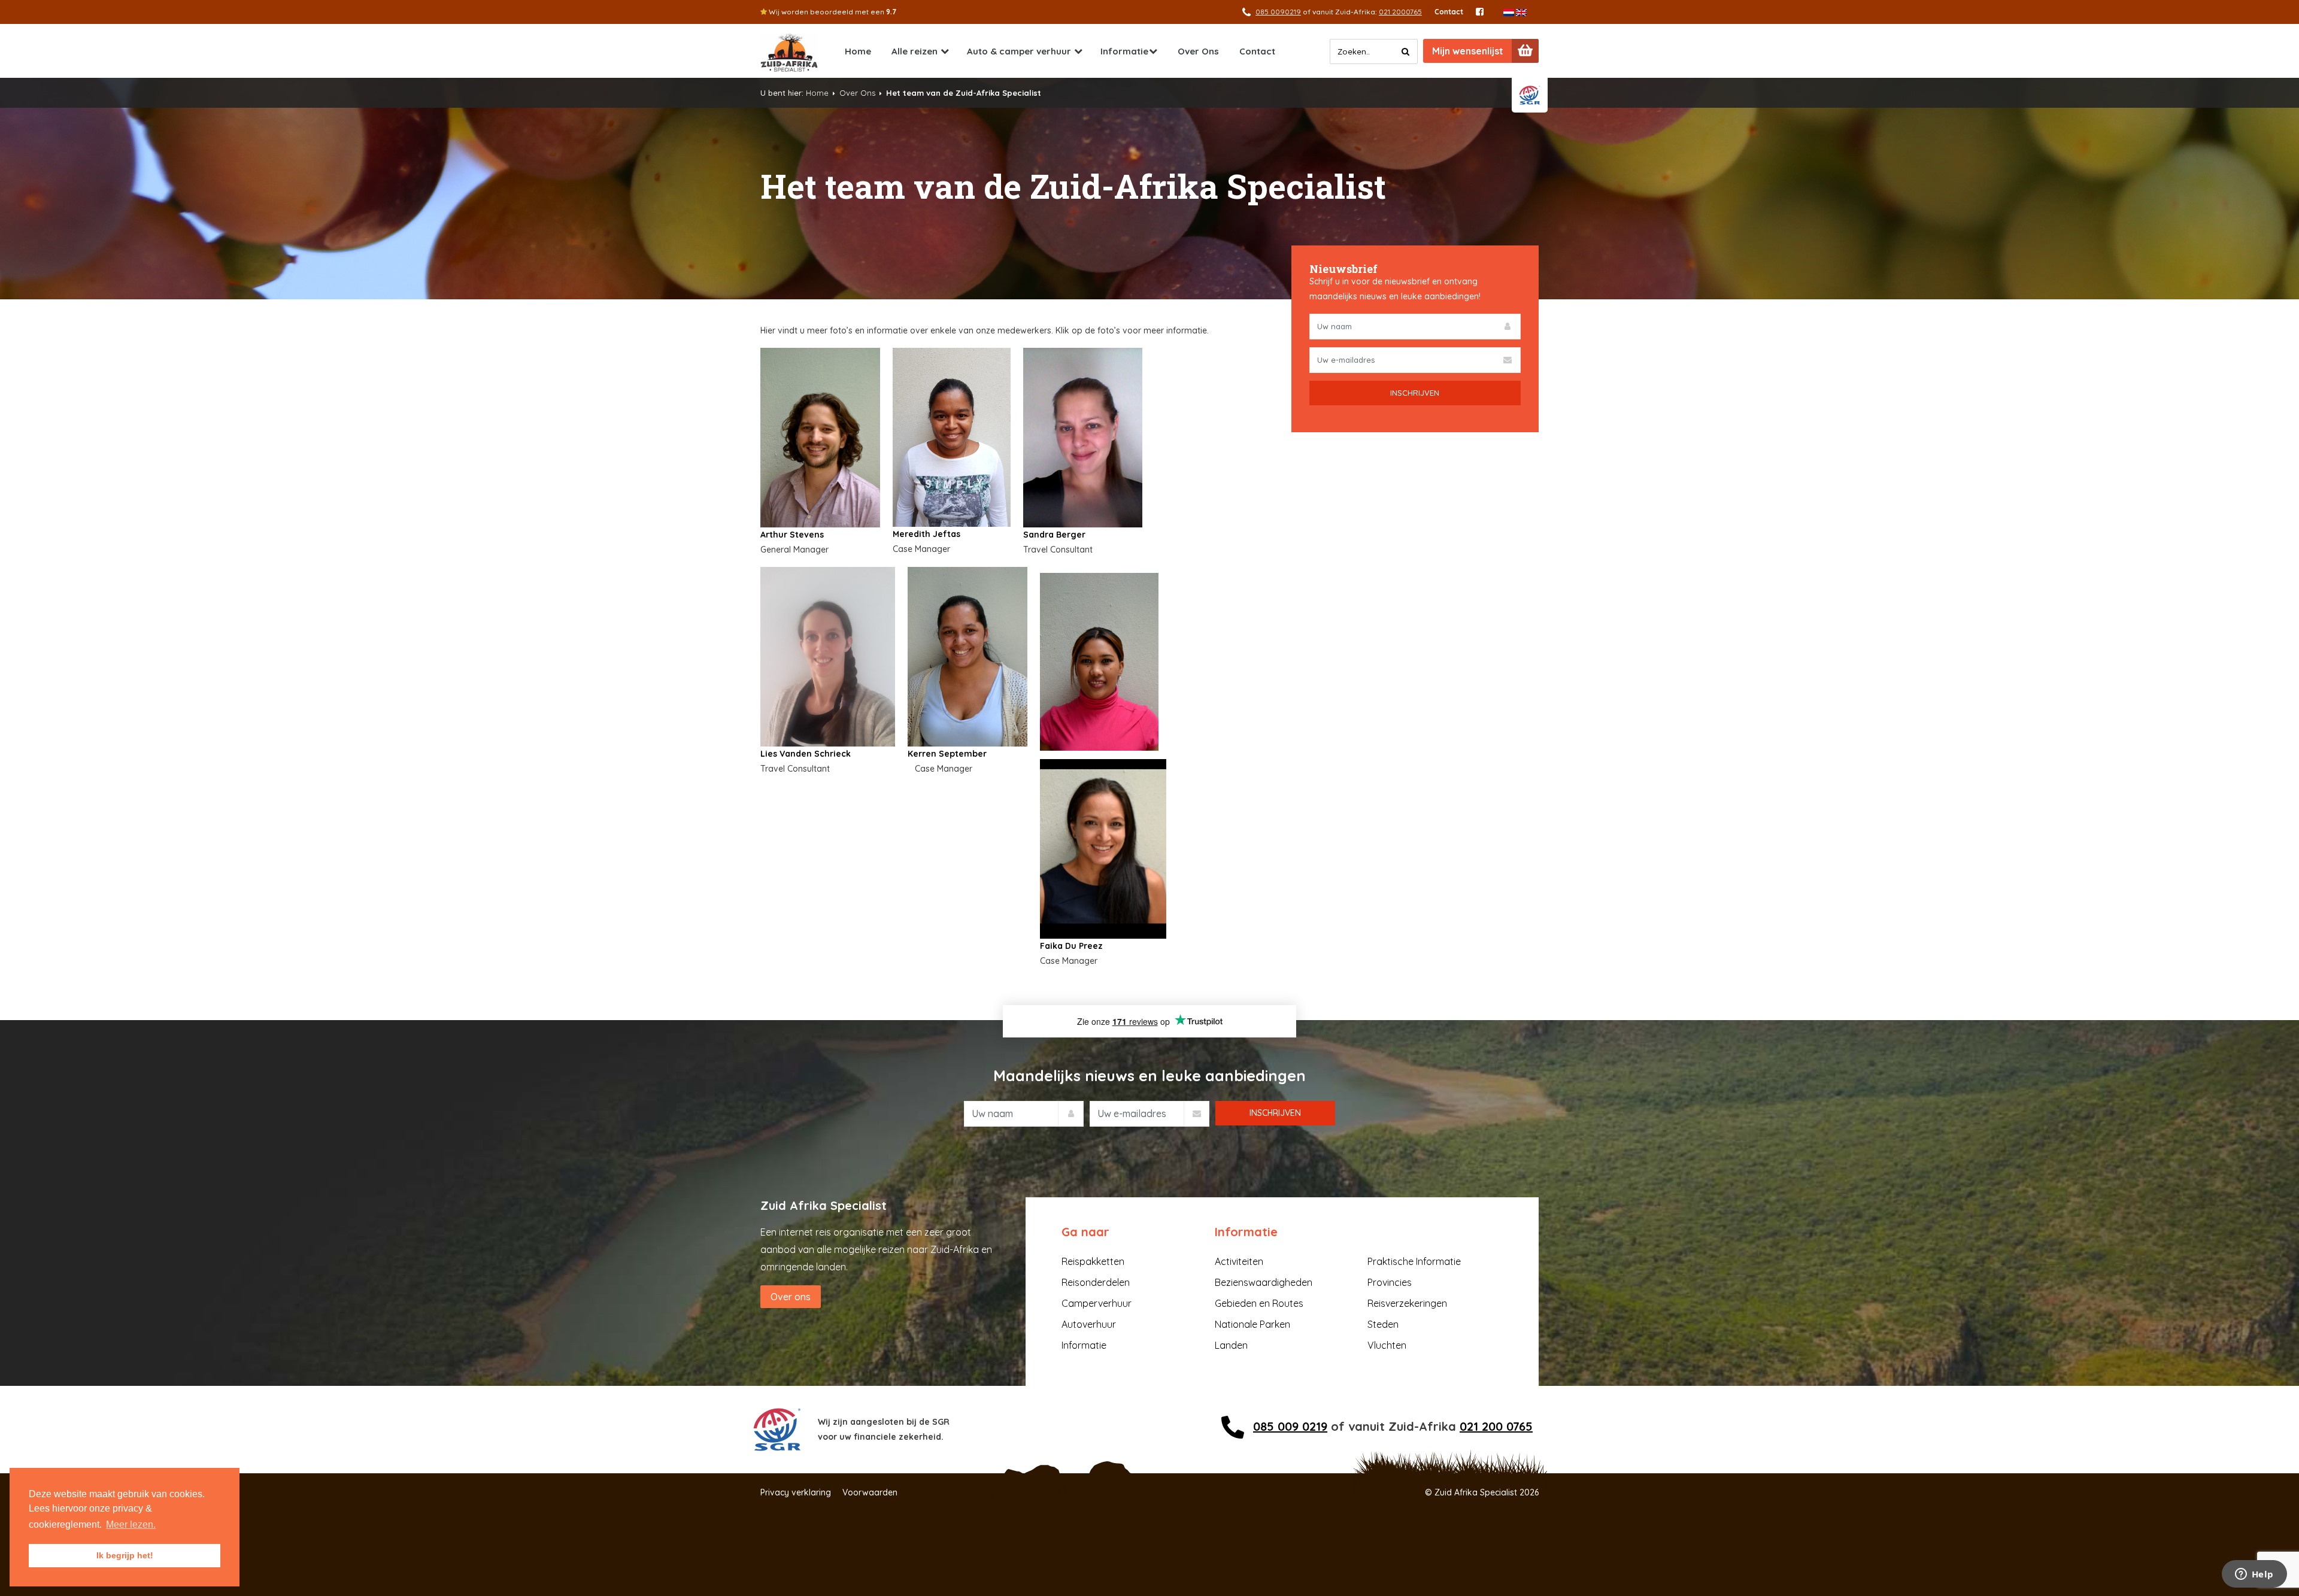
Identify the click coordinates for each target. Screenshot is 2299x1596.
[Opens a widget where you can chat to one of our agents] (2254, 1575)
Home (858, 51)
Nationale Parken (1252, 1324)
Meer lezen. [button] (131, 1524)
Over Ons (1198, 51)
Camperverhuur (1097, 1303)
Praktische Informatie (1414, 1261)
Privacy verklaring (796, 1492)
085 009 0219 (1290, 1426)
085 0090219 (1278, 12)
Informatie (1124, 51)
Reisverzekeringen (1407, 1303)
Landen (1231, 1345)
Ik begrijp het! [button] (125, 1555)
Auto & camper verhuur (1019, 51)
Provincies (1390, 1282)
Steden (1383, 1324)
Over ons (791, 1297)
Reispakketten (1093, 1261)
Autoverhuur (1089, 1324)
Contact (1449, 12)
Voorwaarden (870, 1492)
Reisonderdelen (1096, 1282)
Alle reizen (915, 51)
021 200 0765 (1496, 1426)
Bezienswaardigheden (1264, 1282)
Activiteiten (1239, 1261)
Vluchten (1387, 1345)
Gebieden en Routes (1259, 1303)
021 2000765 (1400, 12)
